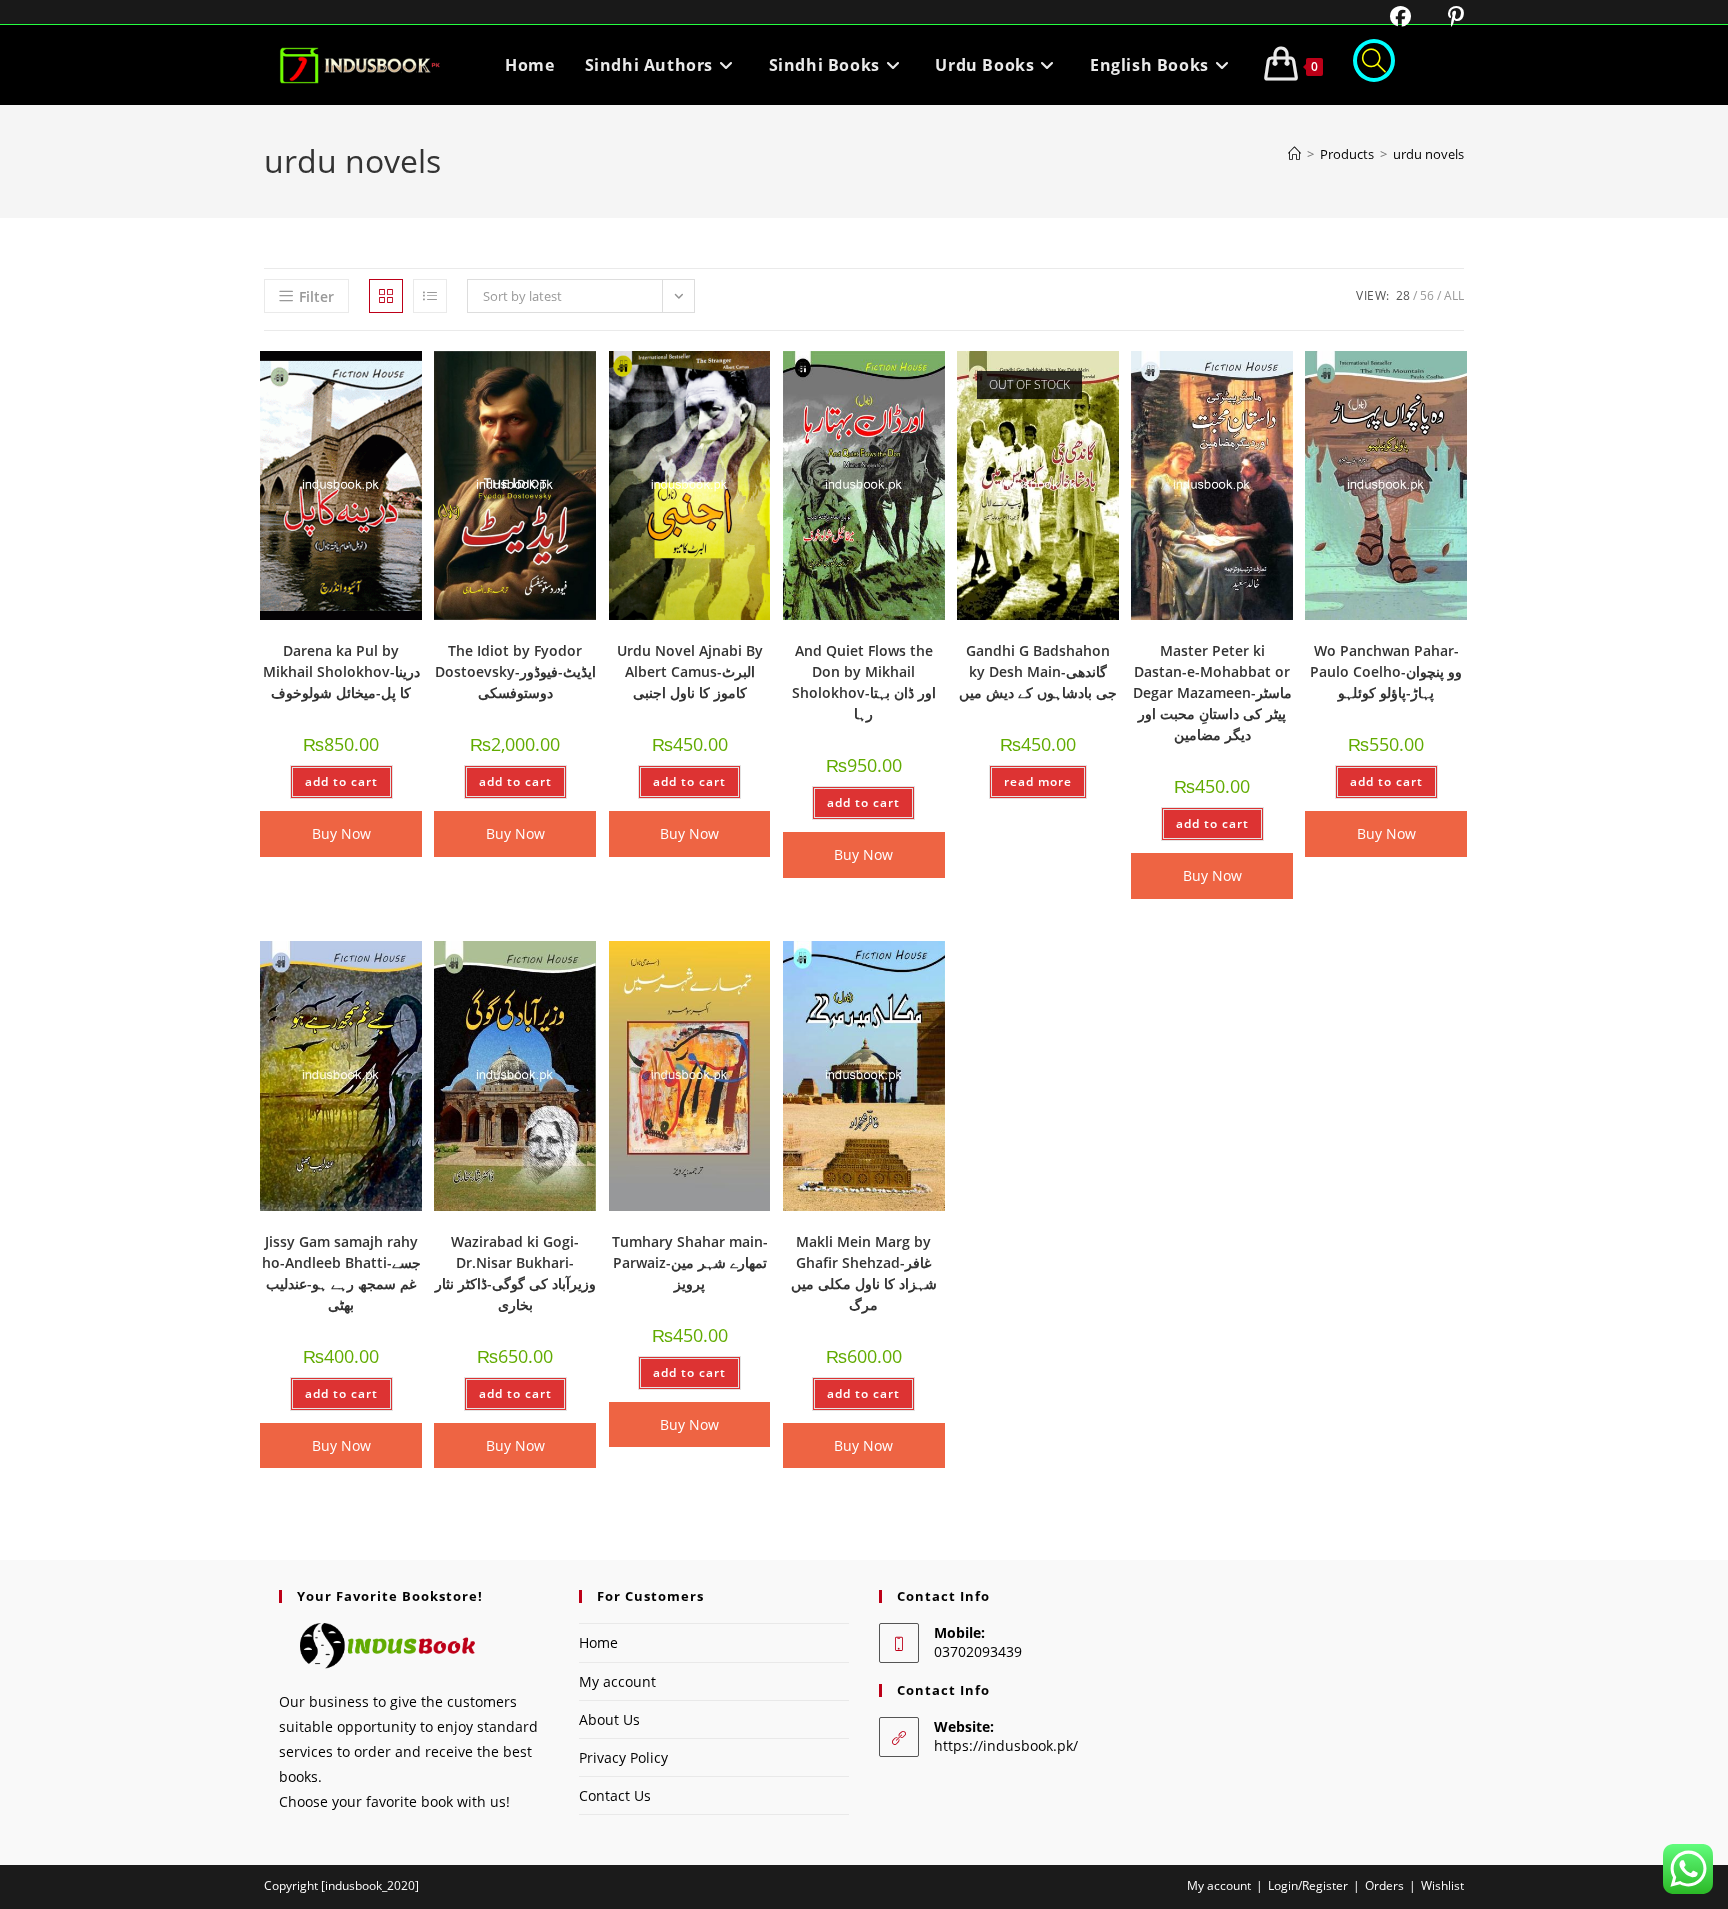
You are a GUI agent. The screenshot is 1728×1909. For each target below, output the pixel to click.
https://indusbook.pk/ (1006, 1745)
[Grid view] (386, 296)
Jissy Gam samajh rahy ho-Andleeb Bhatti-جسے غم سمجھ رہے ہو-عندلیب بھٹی (341, 1273)
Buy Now (341, 833)
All (1454, 295)
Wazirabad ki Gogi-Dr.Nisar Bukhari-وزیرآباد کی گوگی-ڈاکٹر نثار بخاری (515, 1273)
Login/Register (1308, 1885)
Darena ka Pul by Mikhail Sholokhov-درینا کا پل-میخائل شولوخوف (341, 671)
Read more (1038, 781)
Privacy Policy (623, 1757)
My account (617, 1681)
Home (598, 1642)
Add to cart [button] (341, 781)
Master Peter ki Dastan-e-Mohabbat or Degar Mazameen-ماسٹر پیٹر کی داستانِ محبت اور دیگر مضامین (1212, 692)
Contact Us (615, 1795)
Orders (1384, 1885)
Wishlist (1442, 1885)
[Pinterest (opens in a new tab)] (1440, 16)
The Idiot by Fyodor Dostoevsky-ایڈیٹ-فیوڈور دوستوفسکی (515, 671)
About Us (609, 1719)
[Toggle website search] (1374, 65)
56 (1427, 295)
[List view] (430, 296)
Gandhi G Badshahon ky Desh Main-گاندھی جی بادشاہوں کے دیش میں (1038, 671)
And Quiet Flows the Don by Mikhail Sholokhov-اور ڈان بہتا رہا (864, 682)
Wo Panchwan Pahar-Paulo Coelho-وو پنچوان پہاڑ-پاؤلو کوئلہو (1386, 671)
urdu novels (1428, 154)
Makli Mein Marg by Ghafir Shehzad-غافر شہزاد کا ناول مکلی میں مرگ (864, 1273)
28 (1403, 295)
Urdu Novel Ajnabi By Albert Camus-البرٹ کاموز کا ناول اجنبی (690, 671)
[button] (355, 373)
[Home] (1294, 154)
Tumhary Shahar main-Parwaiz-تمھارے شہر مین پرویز (690, 1262)
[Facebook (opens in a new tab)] (1388, 16)
